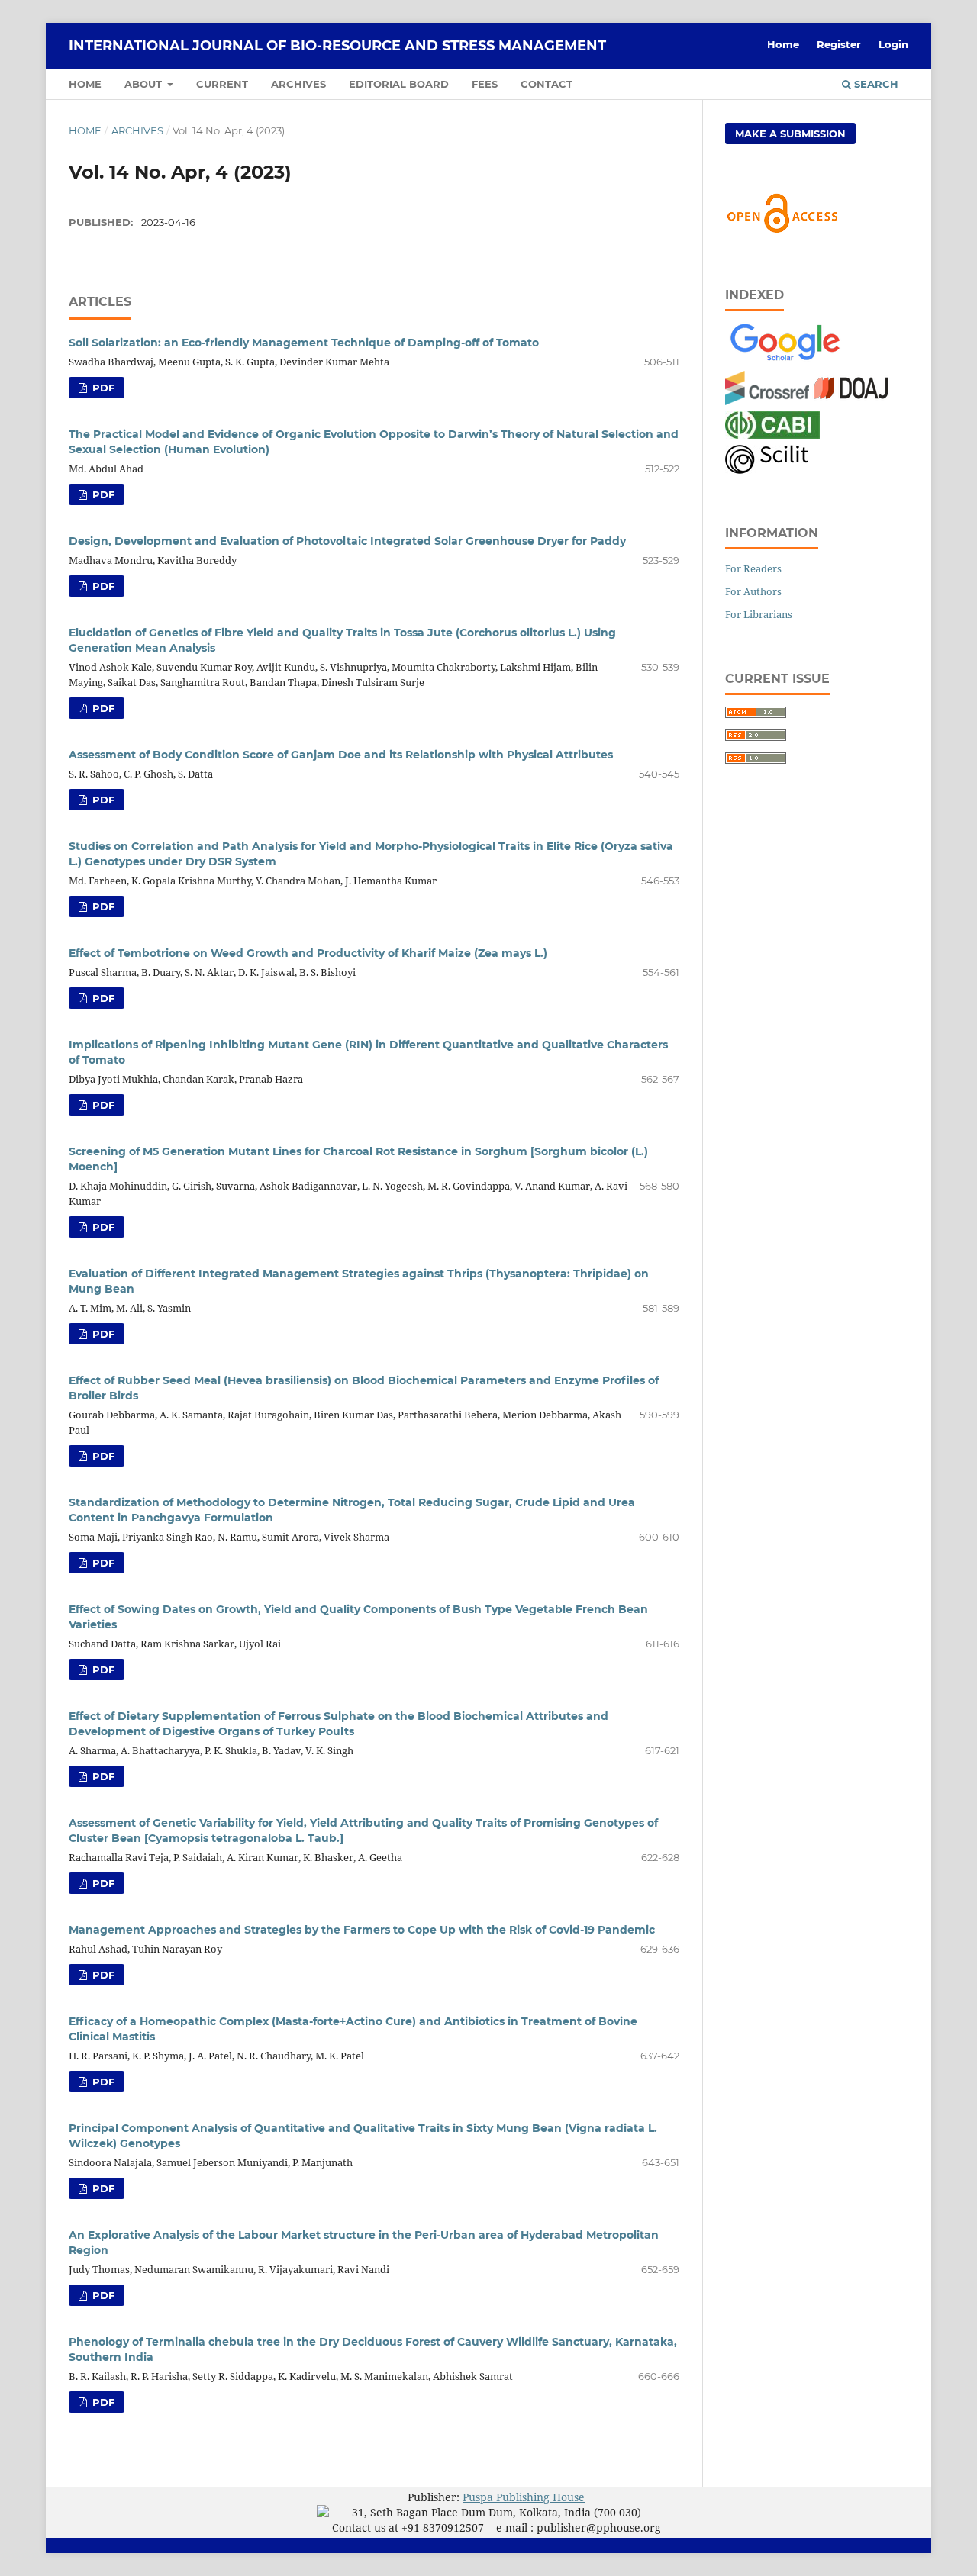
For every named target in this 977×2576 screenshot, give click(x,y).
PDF (102, 388)
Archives (298, 84)
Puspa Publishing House (524, 2497)
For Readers (753, 568)
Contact (547, 84)
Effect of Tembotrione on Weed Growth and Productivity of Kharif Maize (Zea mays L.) (308, 953)
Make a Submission (790, 134)
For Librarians (759, 614)
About (145, 84)
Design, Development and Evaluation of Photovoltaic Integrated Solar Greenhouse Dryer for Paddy (347, 541)
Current (222, 84)
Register (839, 44)
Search (875, 84)
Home (85, 84)
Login (893, 44)
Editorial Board (399, 84)
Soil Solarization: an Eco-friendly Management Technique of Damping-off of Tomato (304, 343)
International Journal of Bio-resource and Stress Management (337, 46)
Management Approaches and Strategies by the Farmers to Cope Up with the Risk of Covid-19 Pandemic (362, 1930)
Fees (485, 84)
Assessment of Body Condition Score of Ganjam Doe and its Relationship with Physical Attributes (341, 755)
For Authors (753, 591)
